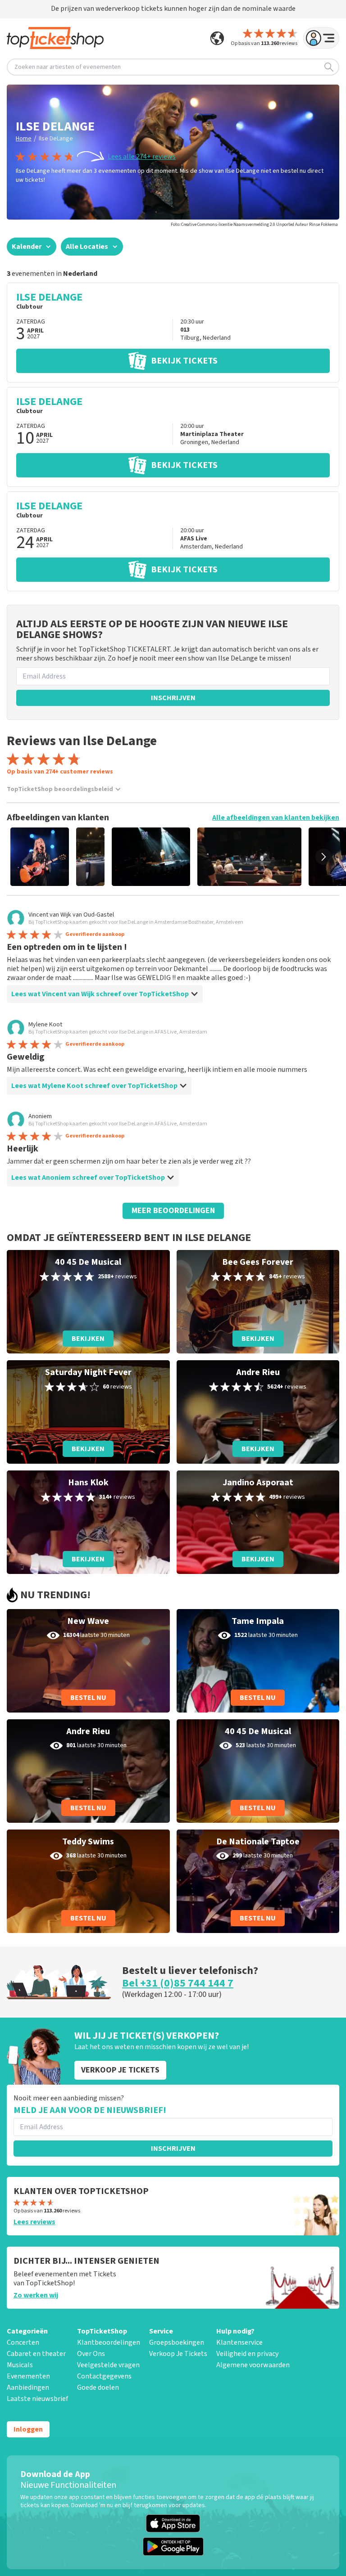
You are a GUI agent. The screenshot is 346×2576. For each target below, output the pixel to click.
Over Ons (91, 2354)
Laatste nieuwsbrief (37, 2399)
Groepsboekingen (177, 2342)
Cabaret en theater (36, 2354)
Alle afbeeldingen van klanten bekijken (276, 818)
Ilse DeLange (56, 139)
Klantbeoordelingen (109, 2342)
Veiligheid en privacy (247, 2354)
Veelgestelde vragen (108, 2365)
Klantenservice (239, 2342)
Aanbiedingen (28, 2387)
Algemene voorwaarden (253, 2365)
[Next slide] (323, 857)
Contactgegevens (104, 2376)
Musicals (20, 2365)
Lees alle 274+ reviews (142, 157)
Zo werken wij (36, 2295)
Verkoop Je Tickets (178, 2354)
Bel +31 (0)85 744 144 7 (178, 1983)
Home (24, 139)
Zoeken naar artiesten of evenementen (68, 67)
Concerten (23, 2342)
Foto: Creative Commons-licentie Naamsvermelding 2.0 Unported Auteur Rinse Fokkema (254, 225)
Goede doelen (98, 2387)
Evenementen (28, 2376)
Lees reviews (34, 2222)
